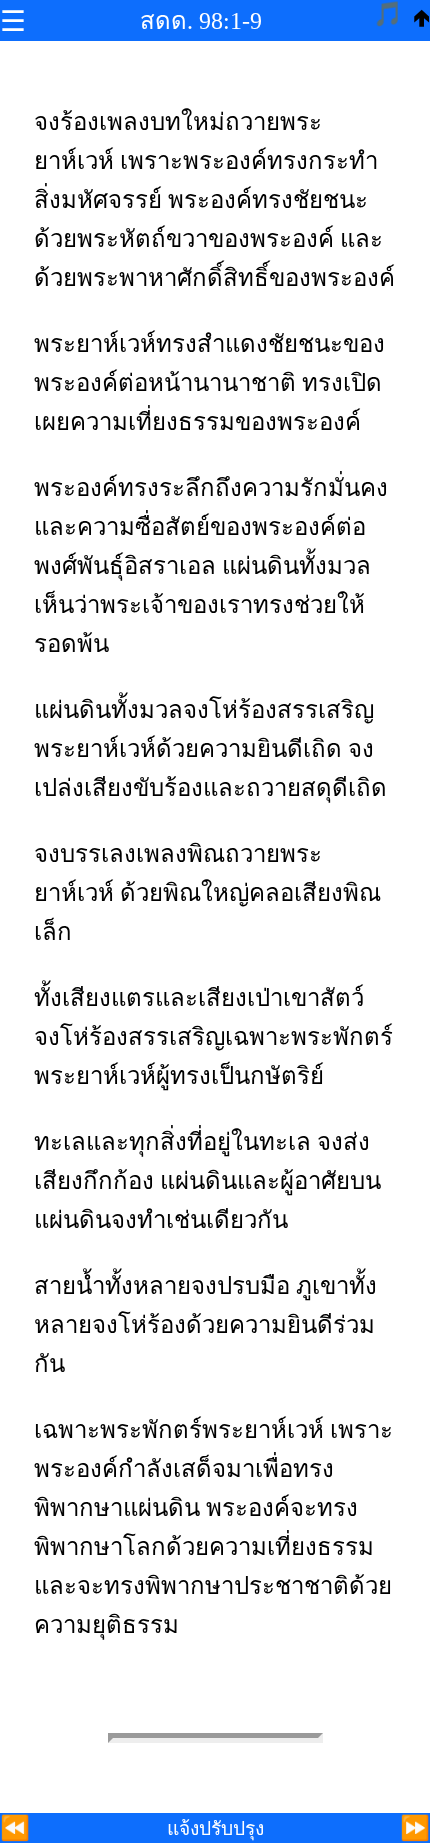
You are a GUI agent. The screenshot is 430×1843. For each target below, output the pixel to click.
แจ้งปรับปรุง (215, 1828)
